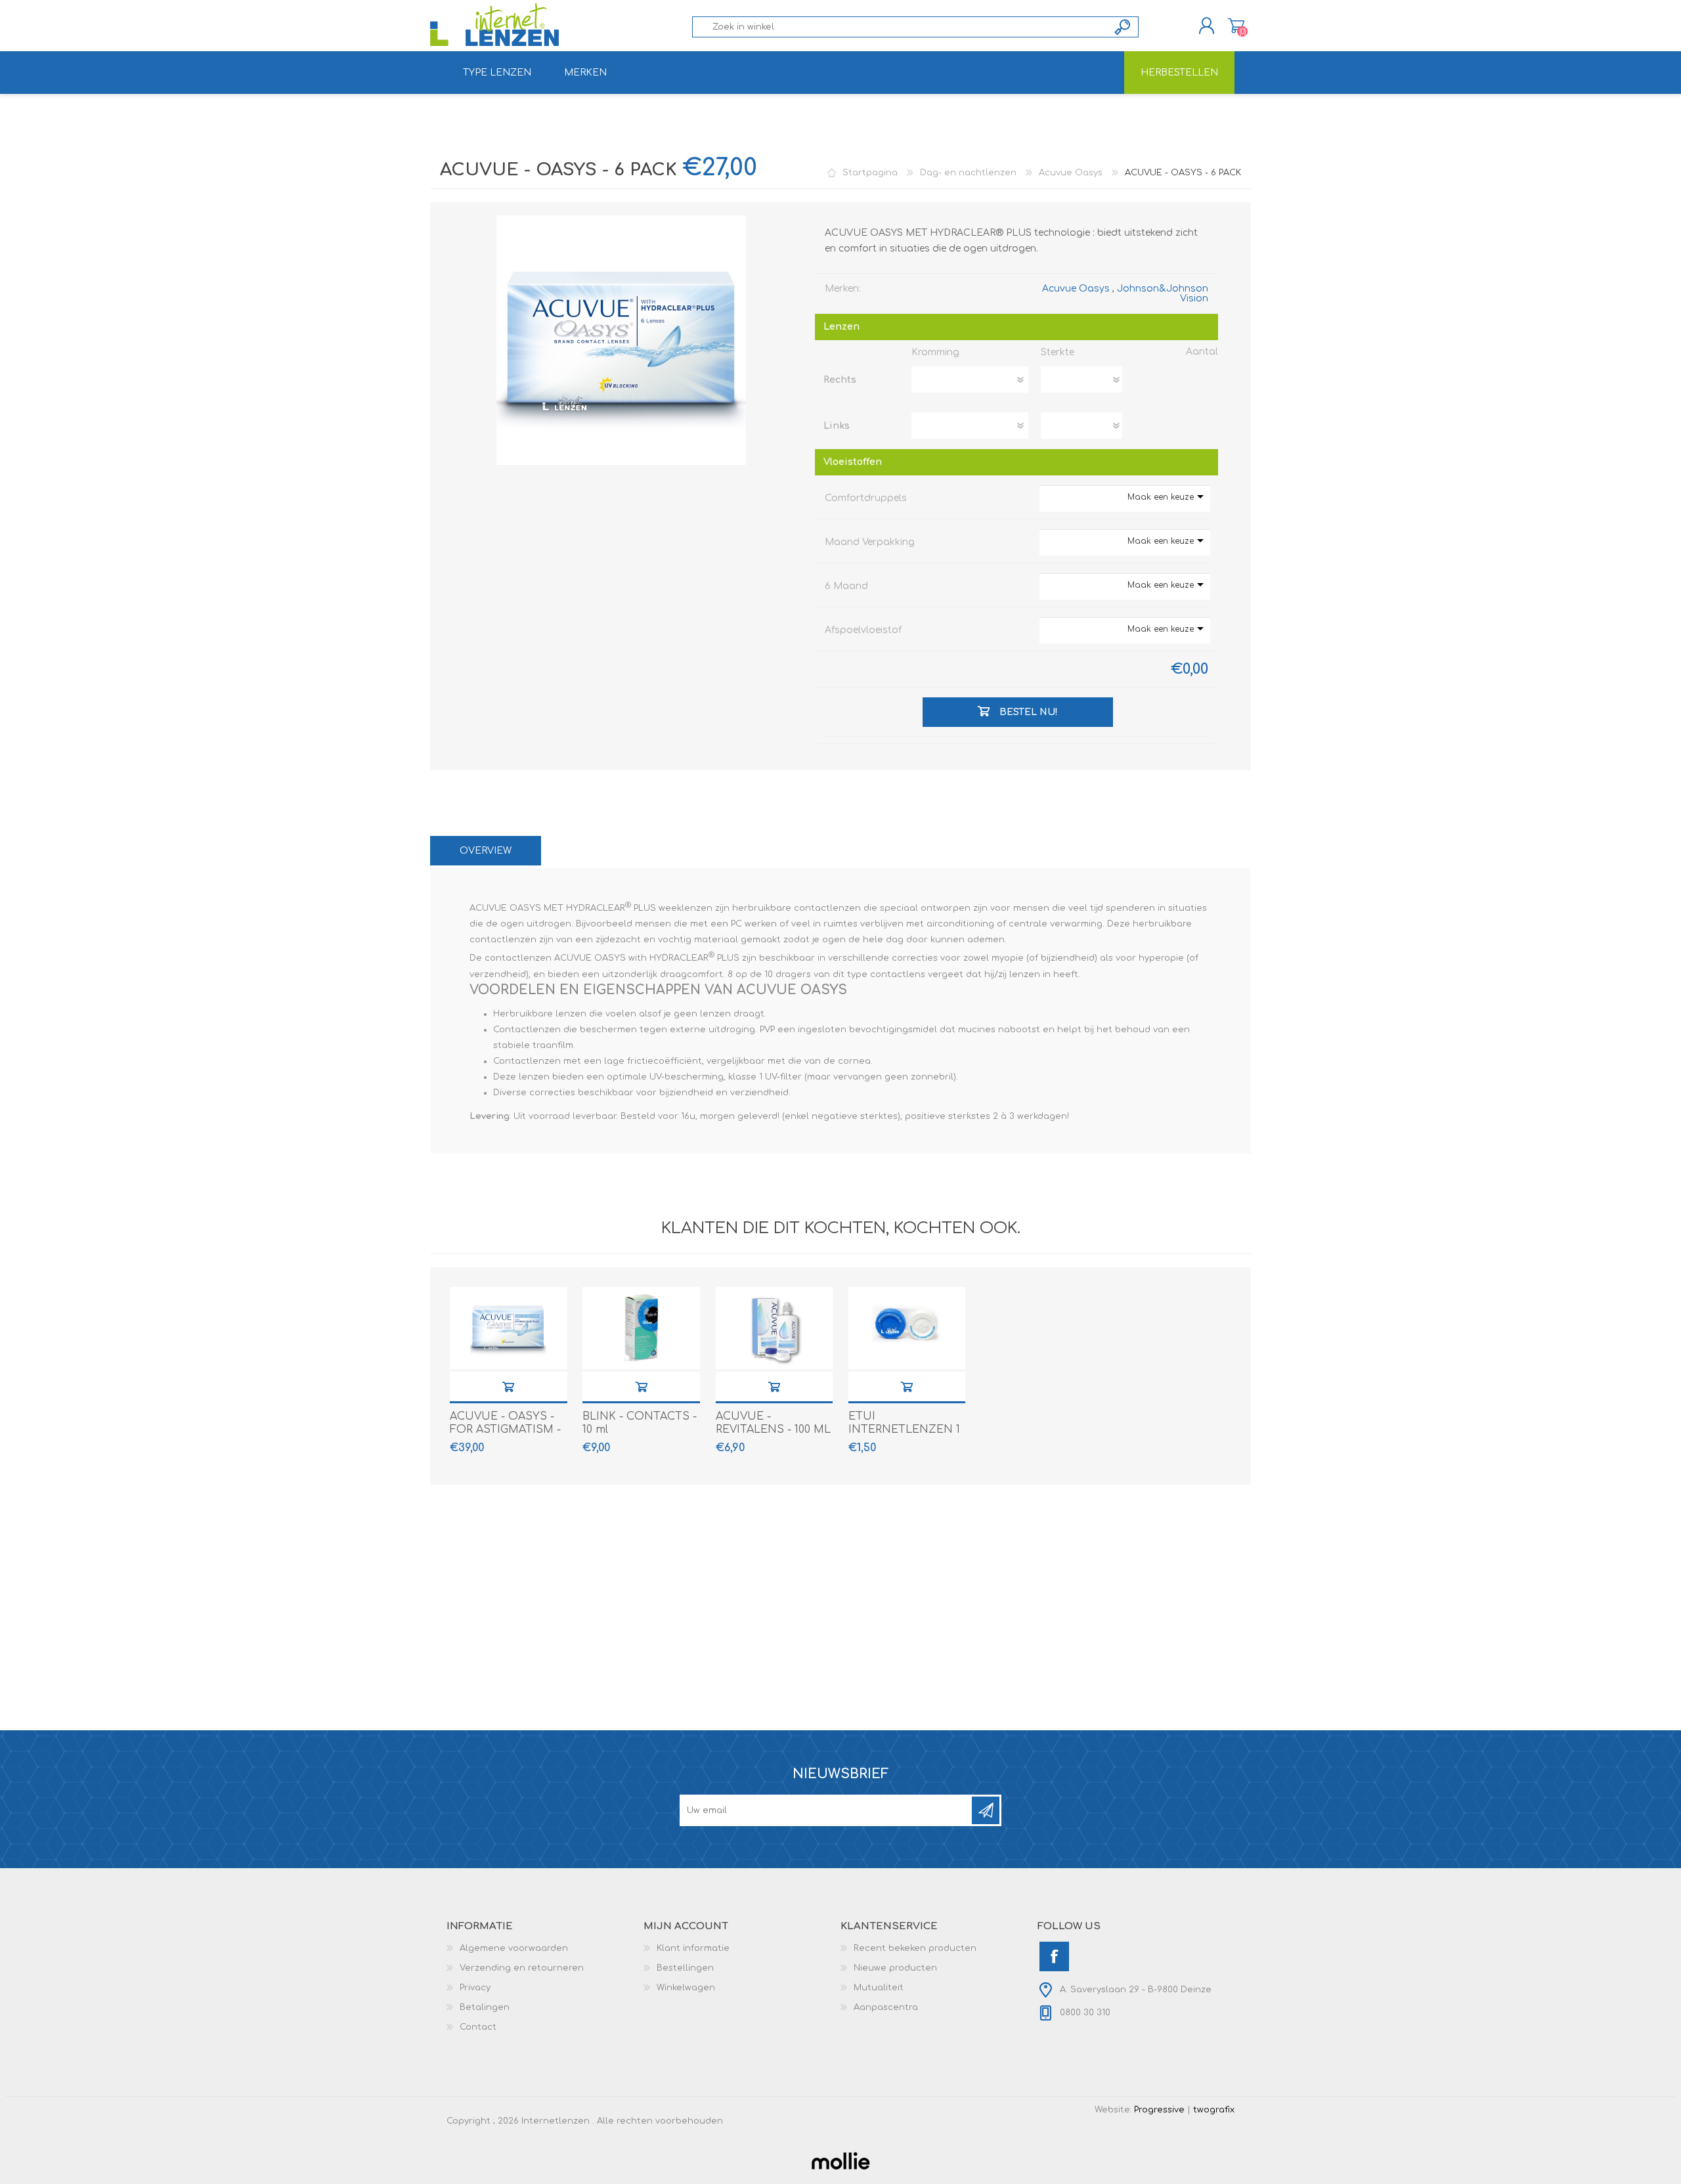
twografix (1214, 2110)
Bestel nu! (508, 1387)
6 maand (846, 586)
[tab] (486, 851)
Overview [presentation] (486, 851)
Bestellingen (685, 1968)
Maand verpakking (870, 542)
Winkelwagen (1236, 26)
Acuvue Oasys (1076, 289)
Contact (478, 2027)
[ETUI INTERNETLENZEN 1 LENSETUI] (907, 1328)
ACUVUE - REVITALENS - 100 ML (773, 1423)
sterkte (1058, 352)
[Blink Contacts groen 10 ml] (641, 1328)
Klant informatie (693, 1948)
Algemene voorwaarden (514, 1948)
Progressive (1159, 2110)
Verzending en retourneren (522, 1968)
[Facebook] (1054, 1956)
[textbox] (900, 27)
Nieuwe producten (895, 1968)
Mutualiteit (879, 1988)
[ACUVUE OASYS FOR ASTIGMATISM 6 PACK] (509, 1328)
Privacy (475, 1988)
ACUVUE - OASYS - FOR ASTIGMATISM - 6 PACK (505, 1430)
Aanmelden (986, 1810)
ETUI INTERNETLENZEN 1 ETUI (904, 1430)
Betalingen (485, 2007)
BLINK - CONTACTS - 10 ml (640, 1423)
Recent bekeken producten (915, 1948)
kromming (935, 352)
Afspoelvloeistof (863, 630)
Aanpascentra (886, 2007)
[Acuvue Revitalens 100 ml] (775, 1328)
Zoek (1123, 27)
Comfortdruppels (866, 498)
